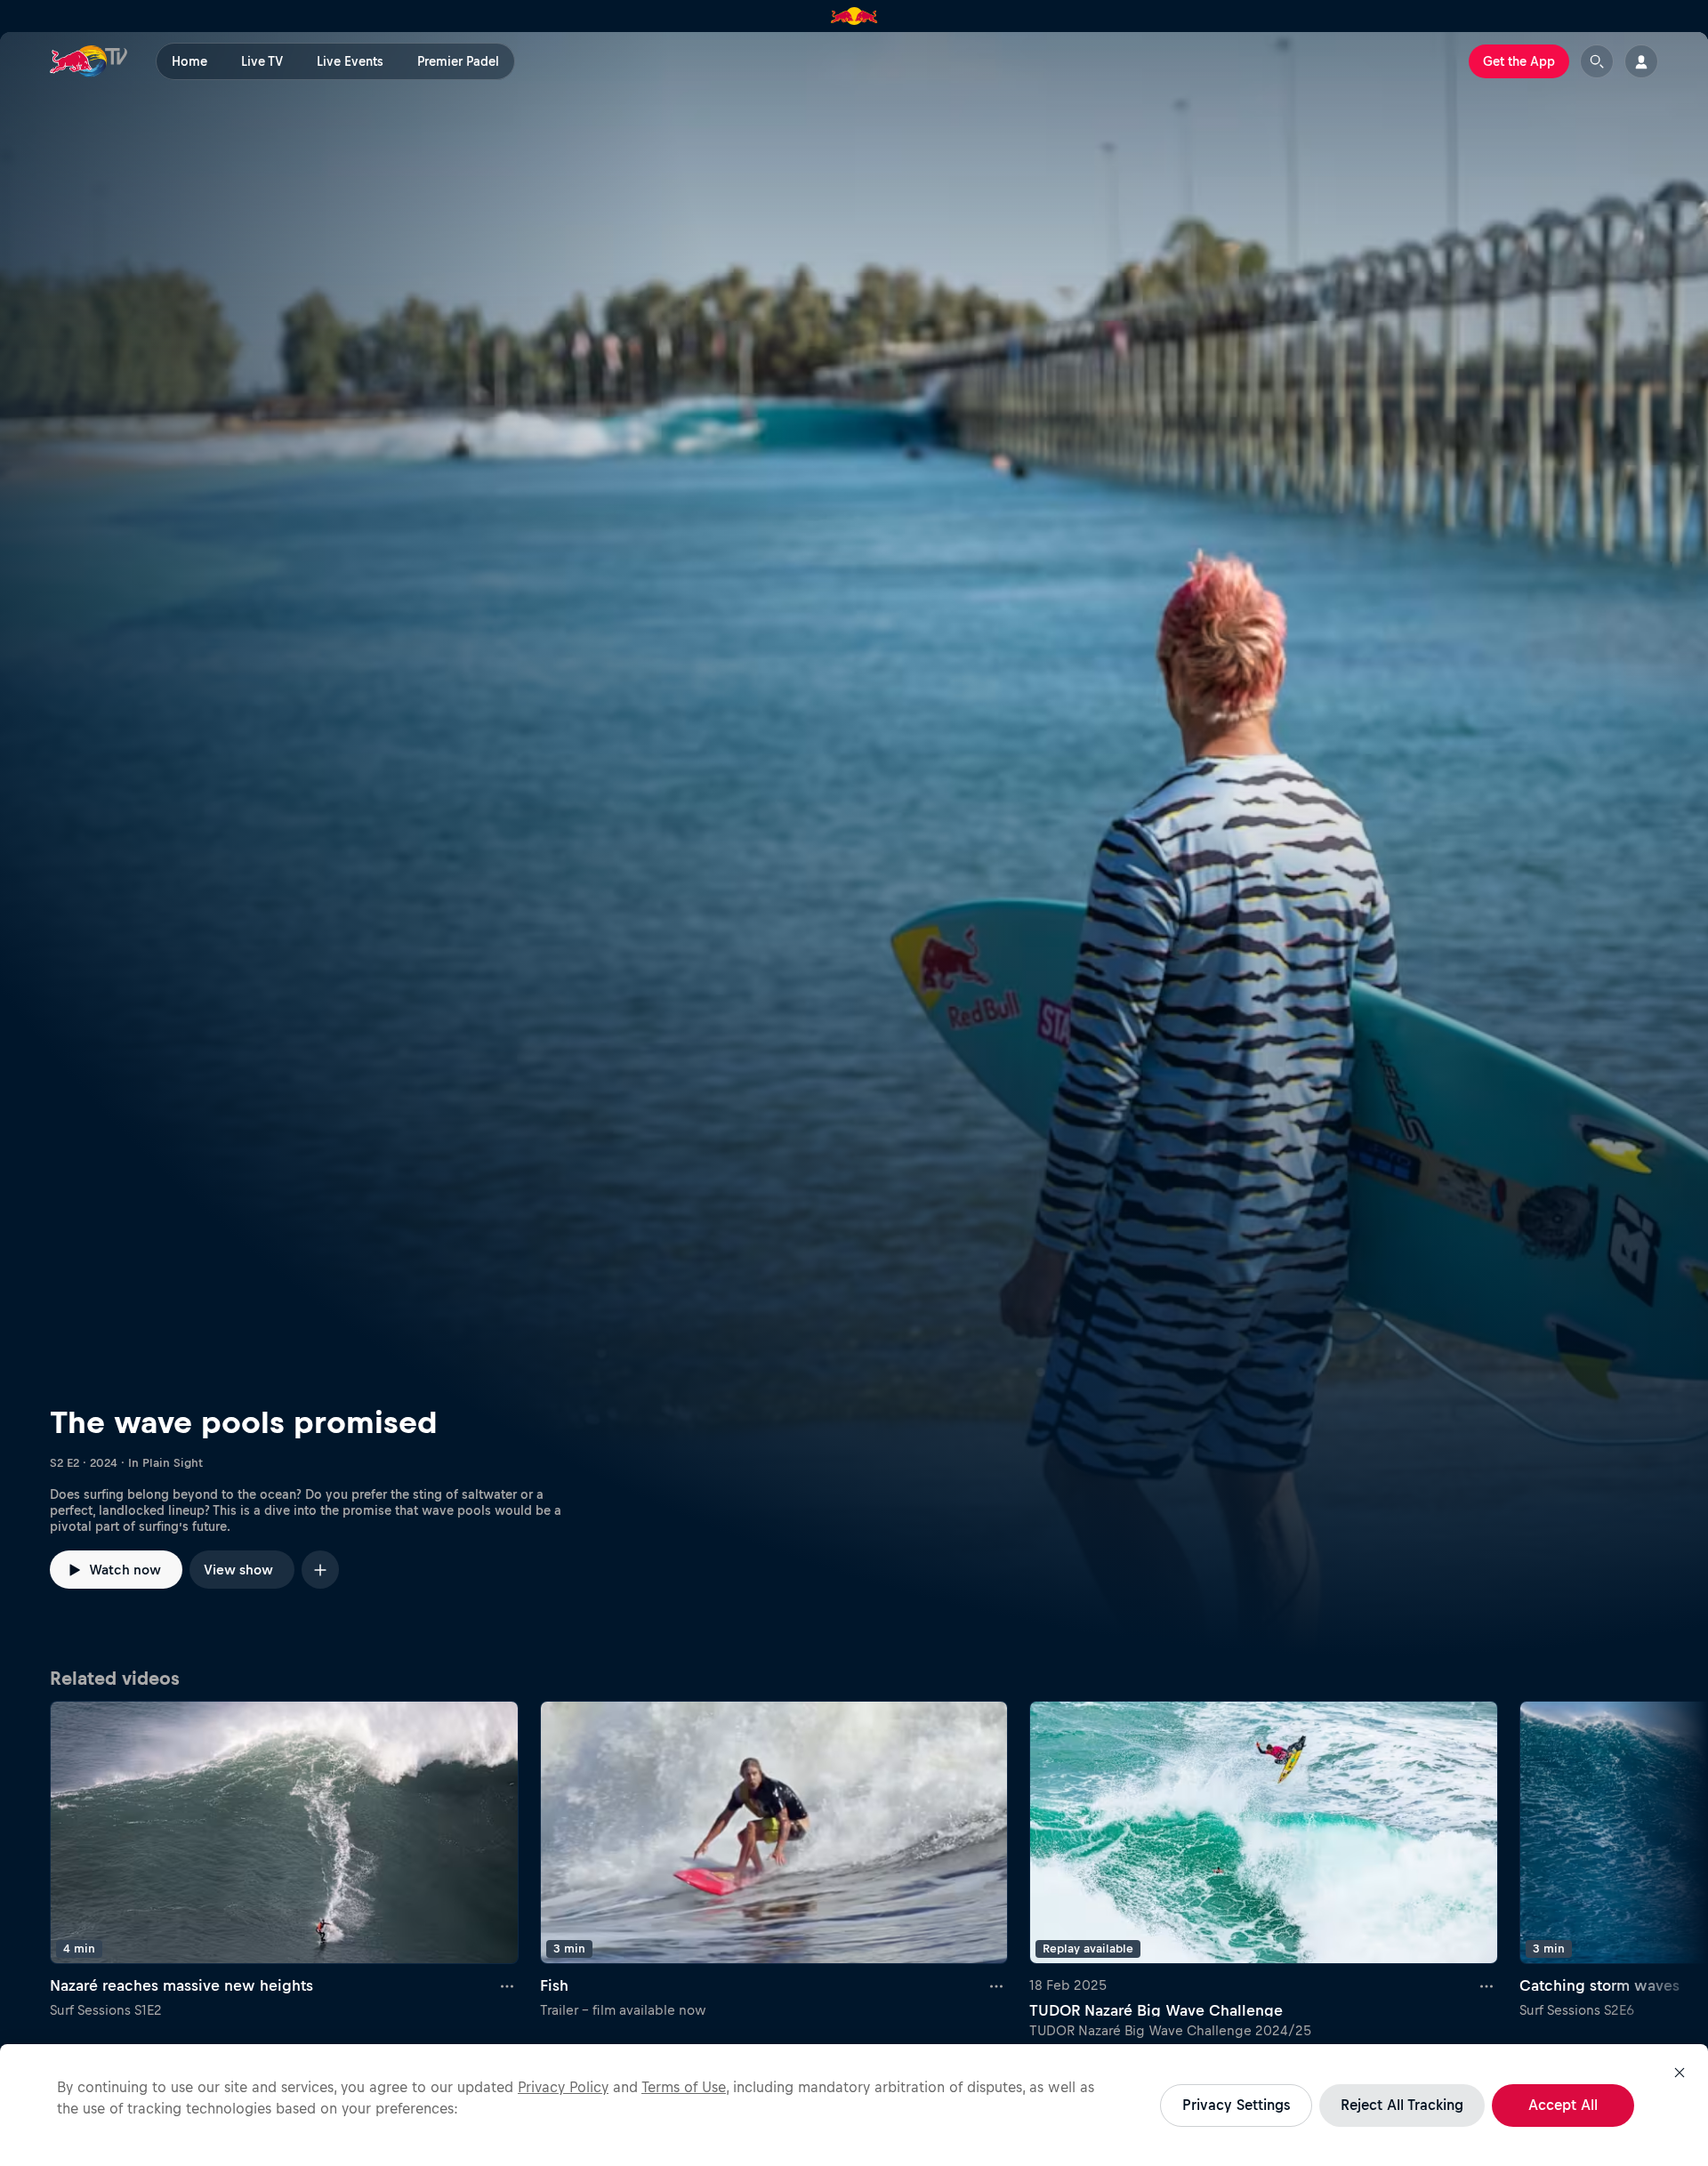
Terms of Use (684, 2087)
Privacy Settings (1236, 2105)
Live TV (262, 61)
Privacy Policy (563, 2087)
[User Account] (1641, 61)
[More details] (508, 1985)
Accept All (1563, 2105)
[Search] (1597, 61)
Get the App (1519, 61)
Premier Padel (458, 61)
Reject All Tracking (1402, 2105)
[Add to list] (320, 1570)
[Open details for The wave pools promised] (854, 844)
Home (189, 61)
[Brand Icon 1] (854, 16)
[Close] (1680, 2073)
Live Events (350, 61)
